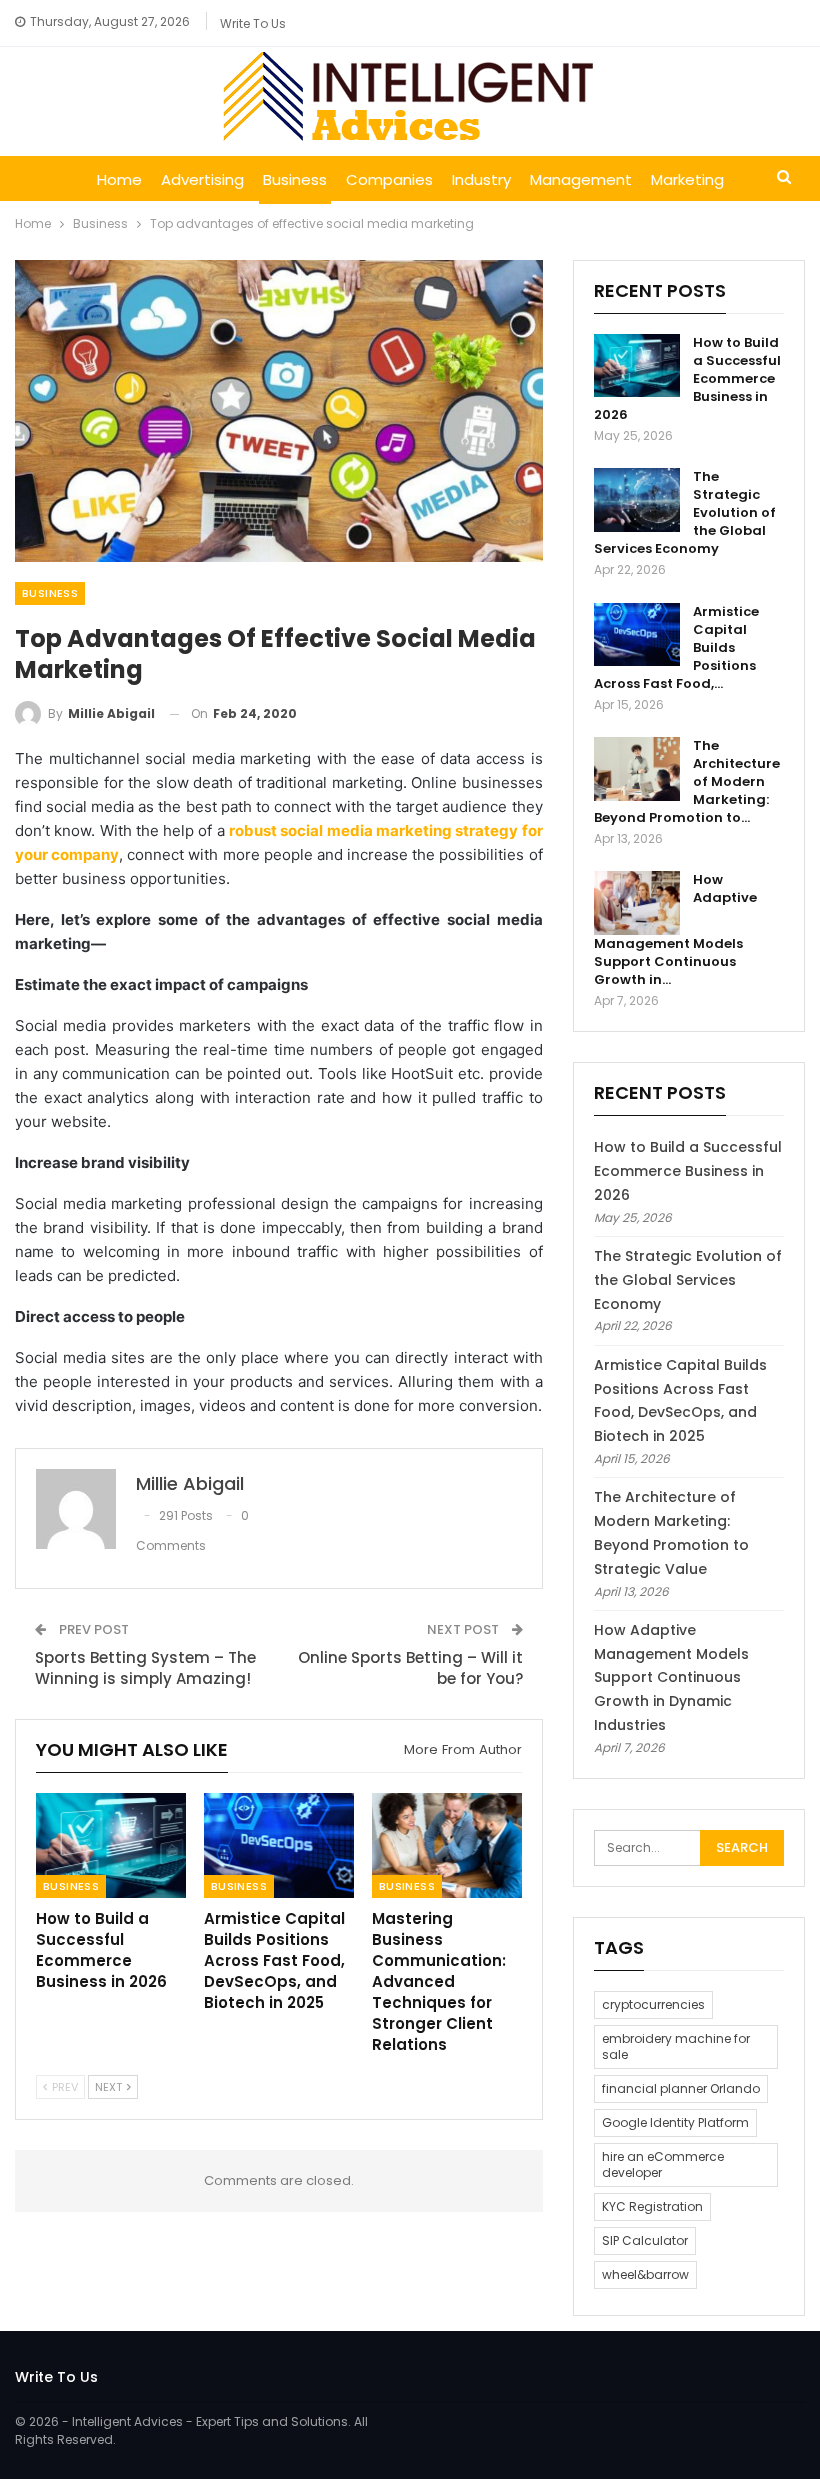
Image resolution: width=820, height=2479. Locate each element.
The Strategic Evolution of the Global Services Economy (688, 1280)
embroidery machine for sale (676, 2046)
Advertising (202, 179)
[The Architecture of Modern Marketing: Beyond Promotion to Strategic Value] (637, 769)
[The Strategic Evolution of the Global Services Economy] (637, 500)
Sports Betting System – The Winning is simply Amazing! (145, 1668)
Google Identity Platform (675, 2122)
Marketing (687, 179)
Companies (389, 179)
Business (295, 179)
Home (119, 179)
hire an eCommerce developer (663, 2164)
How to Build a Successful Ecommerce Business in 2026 (688, 1171)
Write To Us (253, 23)
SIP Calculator (645, 2240)
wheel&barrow (645, 2274)
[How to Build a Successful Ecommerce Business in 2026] (111, 1845)
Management (581, 179)
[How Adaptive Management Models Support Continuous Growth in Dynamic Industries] (637, 903)
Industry (481, 179)
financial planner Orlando (681, 2088)
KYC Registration (652, 2206)
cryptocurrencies (653, 2004)
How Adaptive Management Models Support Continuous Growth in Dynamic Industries (671, 1677)
